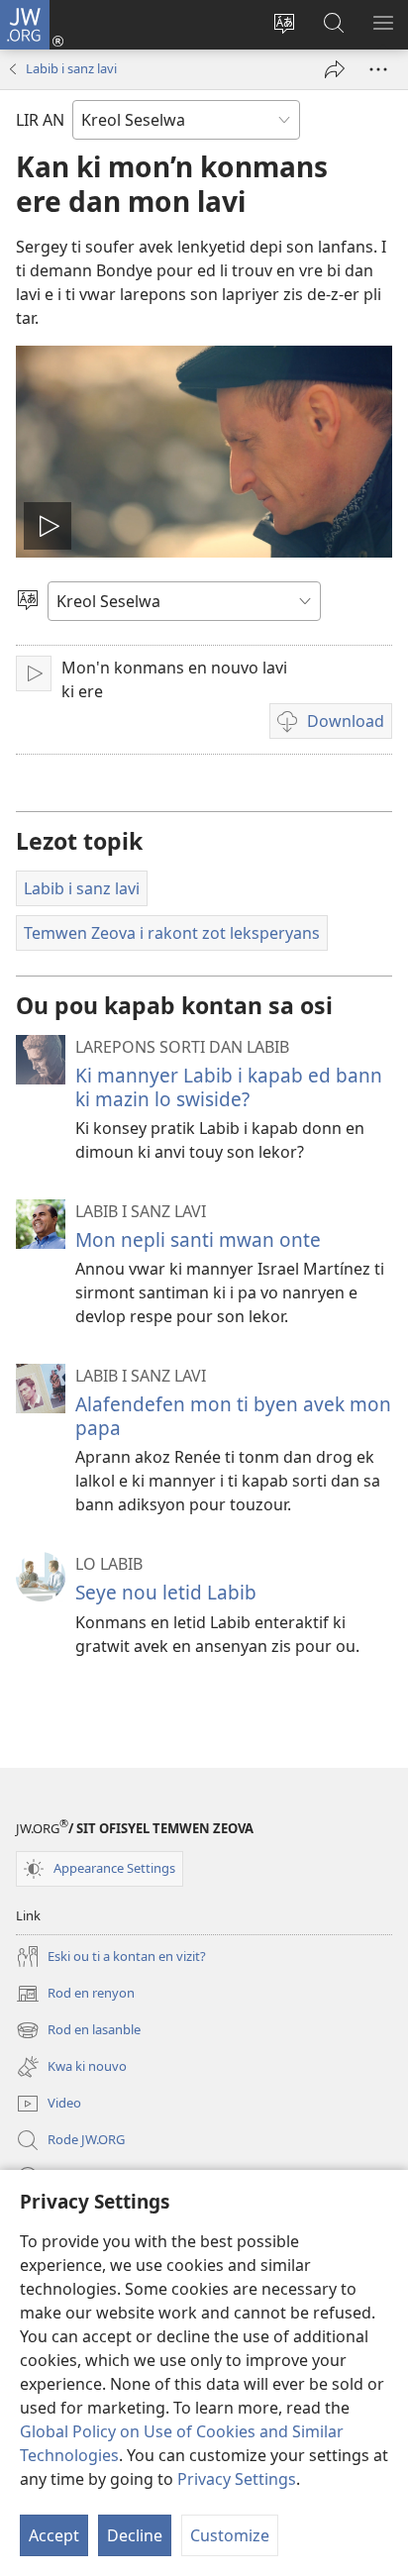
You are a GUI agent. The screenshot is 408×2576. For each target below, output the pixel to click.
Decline (135, 2535)
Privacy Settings (237, 2479)
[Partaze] (335, 69)
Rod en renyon (75, 1995)
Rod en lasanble (78, 2031)
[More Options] (378, 69)
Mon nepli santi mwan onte (198, 1239)
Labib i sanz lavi (71, 68)
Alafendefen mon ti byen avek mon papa (233, 1416)
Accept (54, 2535)
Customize (230, 2535)
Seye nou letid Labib (166, 1592)
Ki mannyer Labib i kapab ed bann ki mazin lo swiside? (229, 1087)
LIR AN (40, 120)
